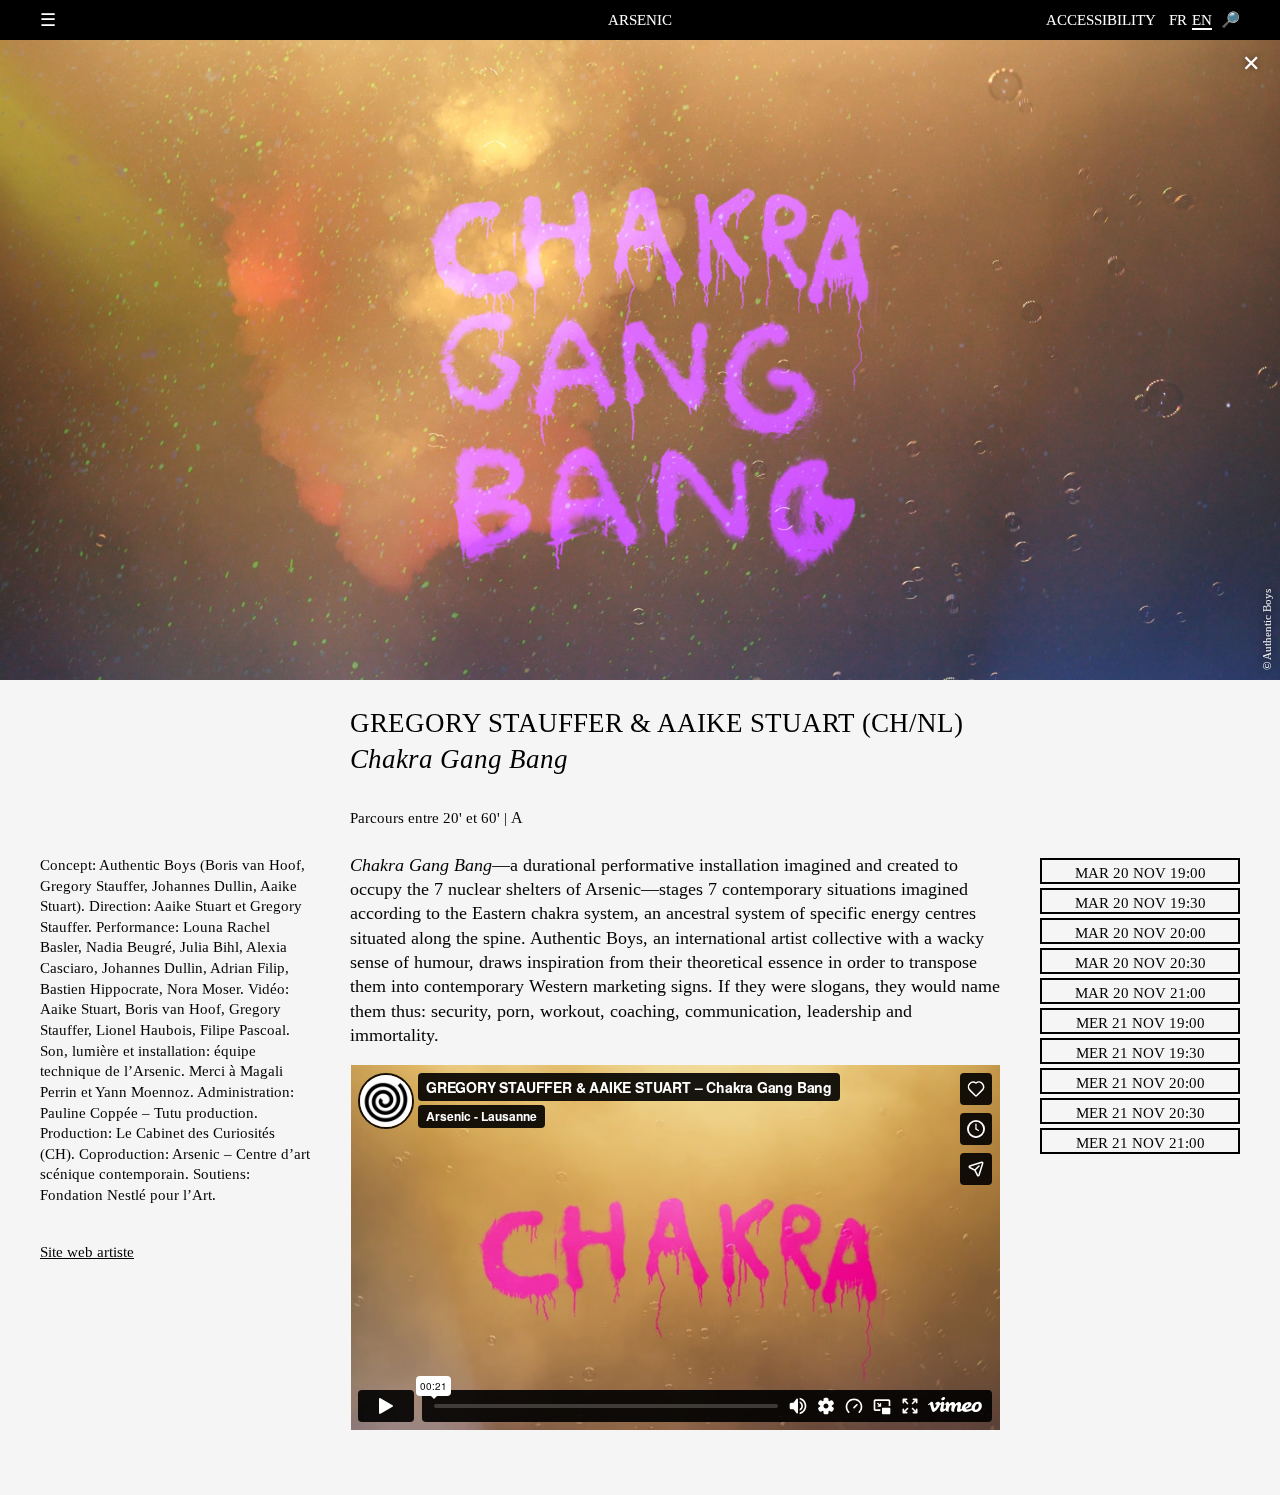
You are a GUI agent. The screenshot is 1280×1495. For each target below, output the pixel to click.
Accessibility (1101, 19)
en (1202, 19)
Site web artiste (87, 1251)
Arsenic (640, 19)
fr (1178, 19)
